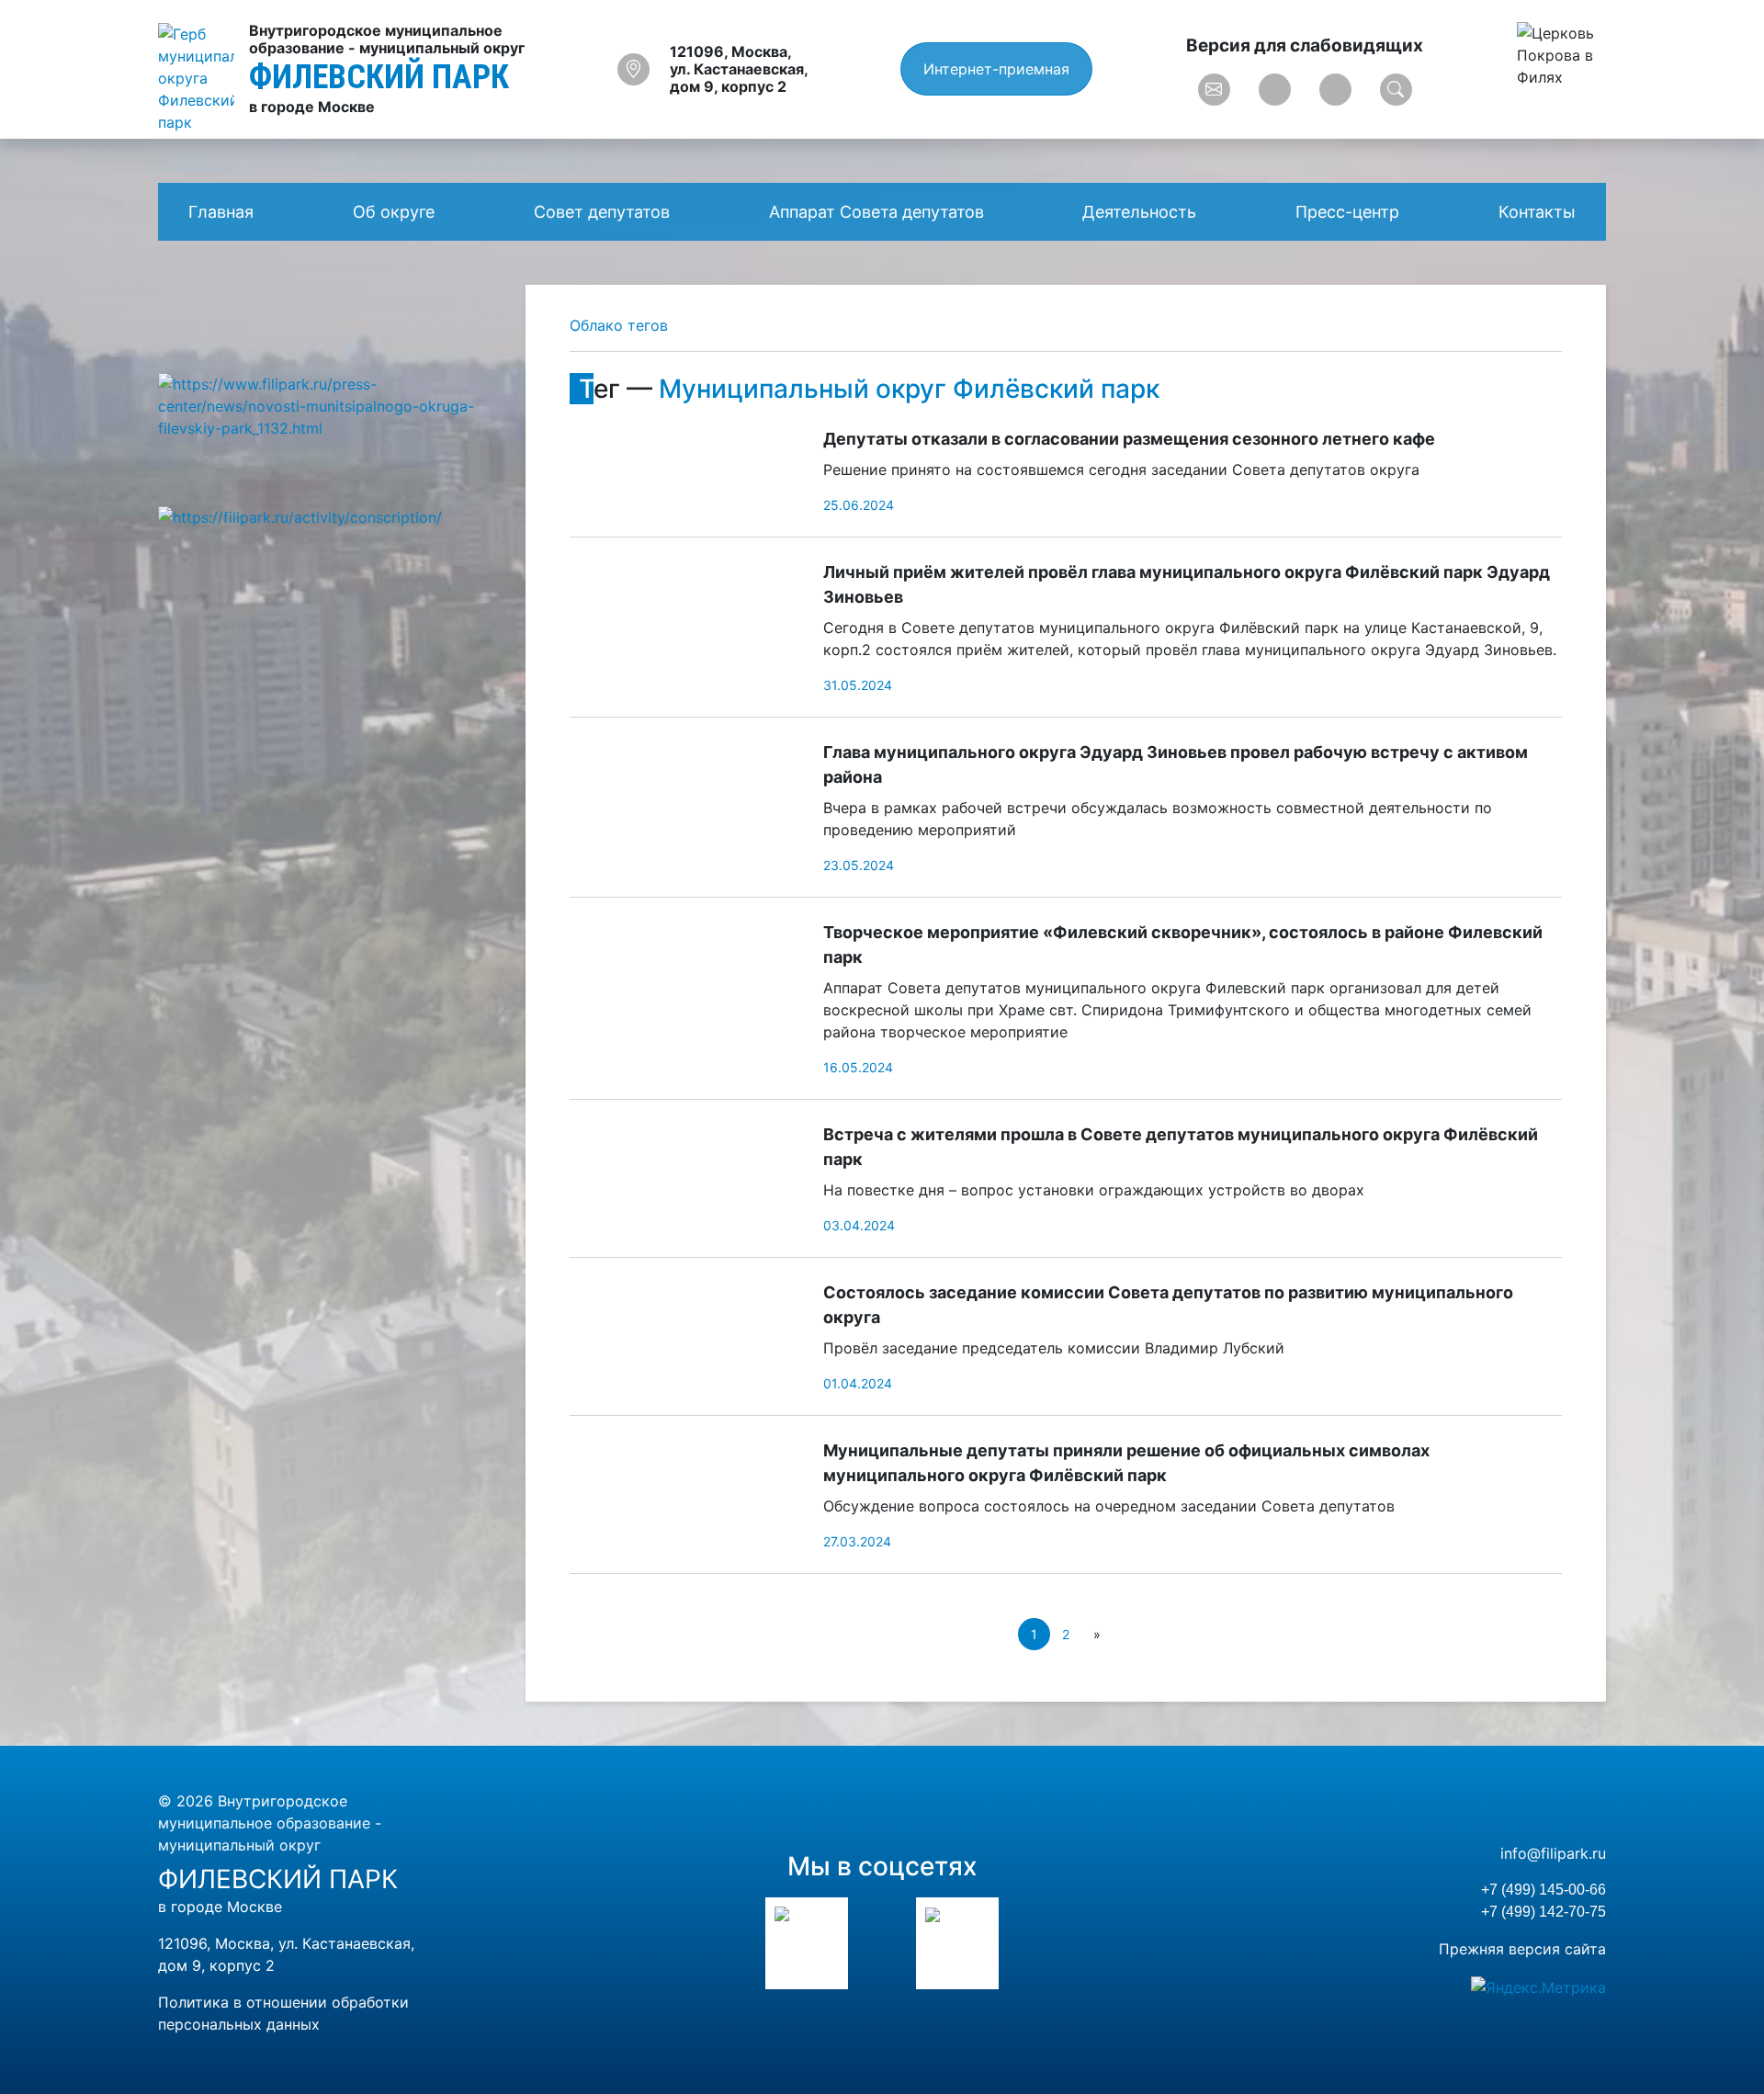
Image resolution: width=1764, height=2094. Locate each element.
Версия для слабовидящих (1305, 45)
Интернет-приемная (996, 69)
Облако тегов (619, 325)
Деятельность (1139, 212)
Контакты (1537, 212)
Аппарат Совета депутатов (876, 212)
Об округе (394, 212)
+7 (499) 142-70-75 (1543, 1912)
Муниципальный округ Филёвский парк (909, 389)
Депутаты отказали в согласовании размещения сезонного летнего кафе (1129, 439)
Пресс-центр (1347, 212)
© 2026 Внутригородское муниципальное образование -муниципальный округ (270, 1823)
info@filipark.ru (1553, 1853)
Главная (221, 212)
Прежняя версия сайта (1522, 1949)
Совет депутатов (602, 212)
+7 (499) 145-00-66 (1543, 1890)
